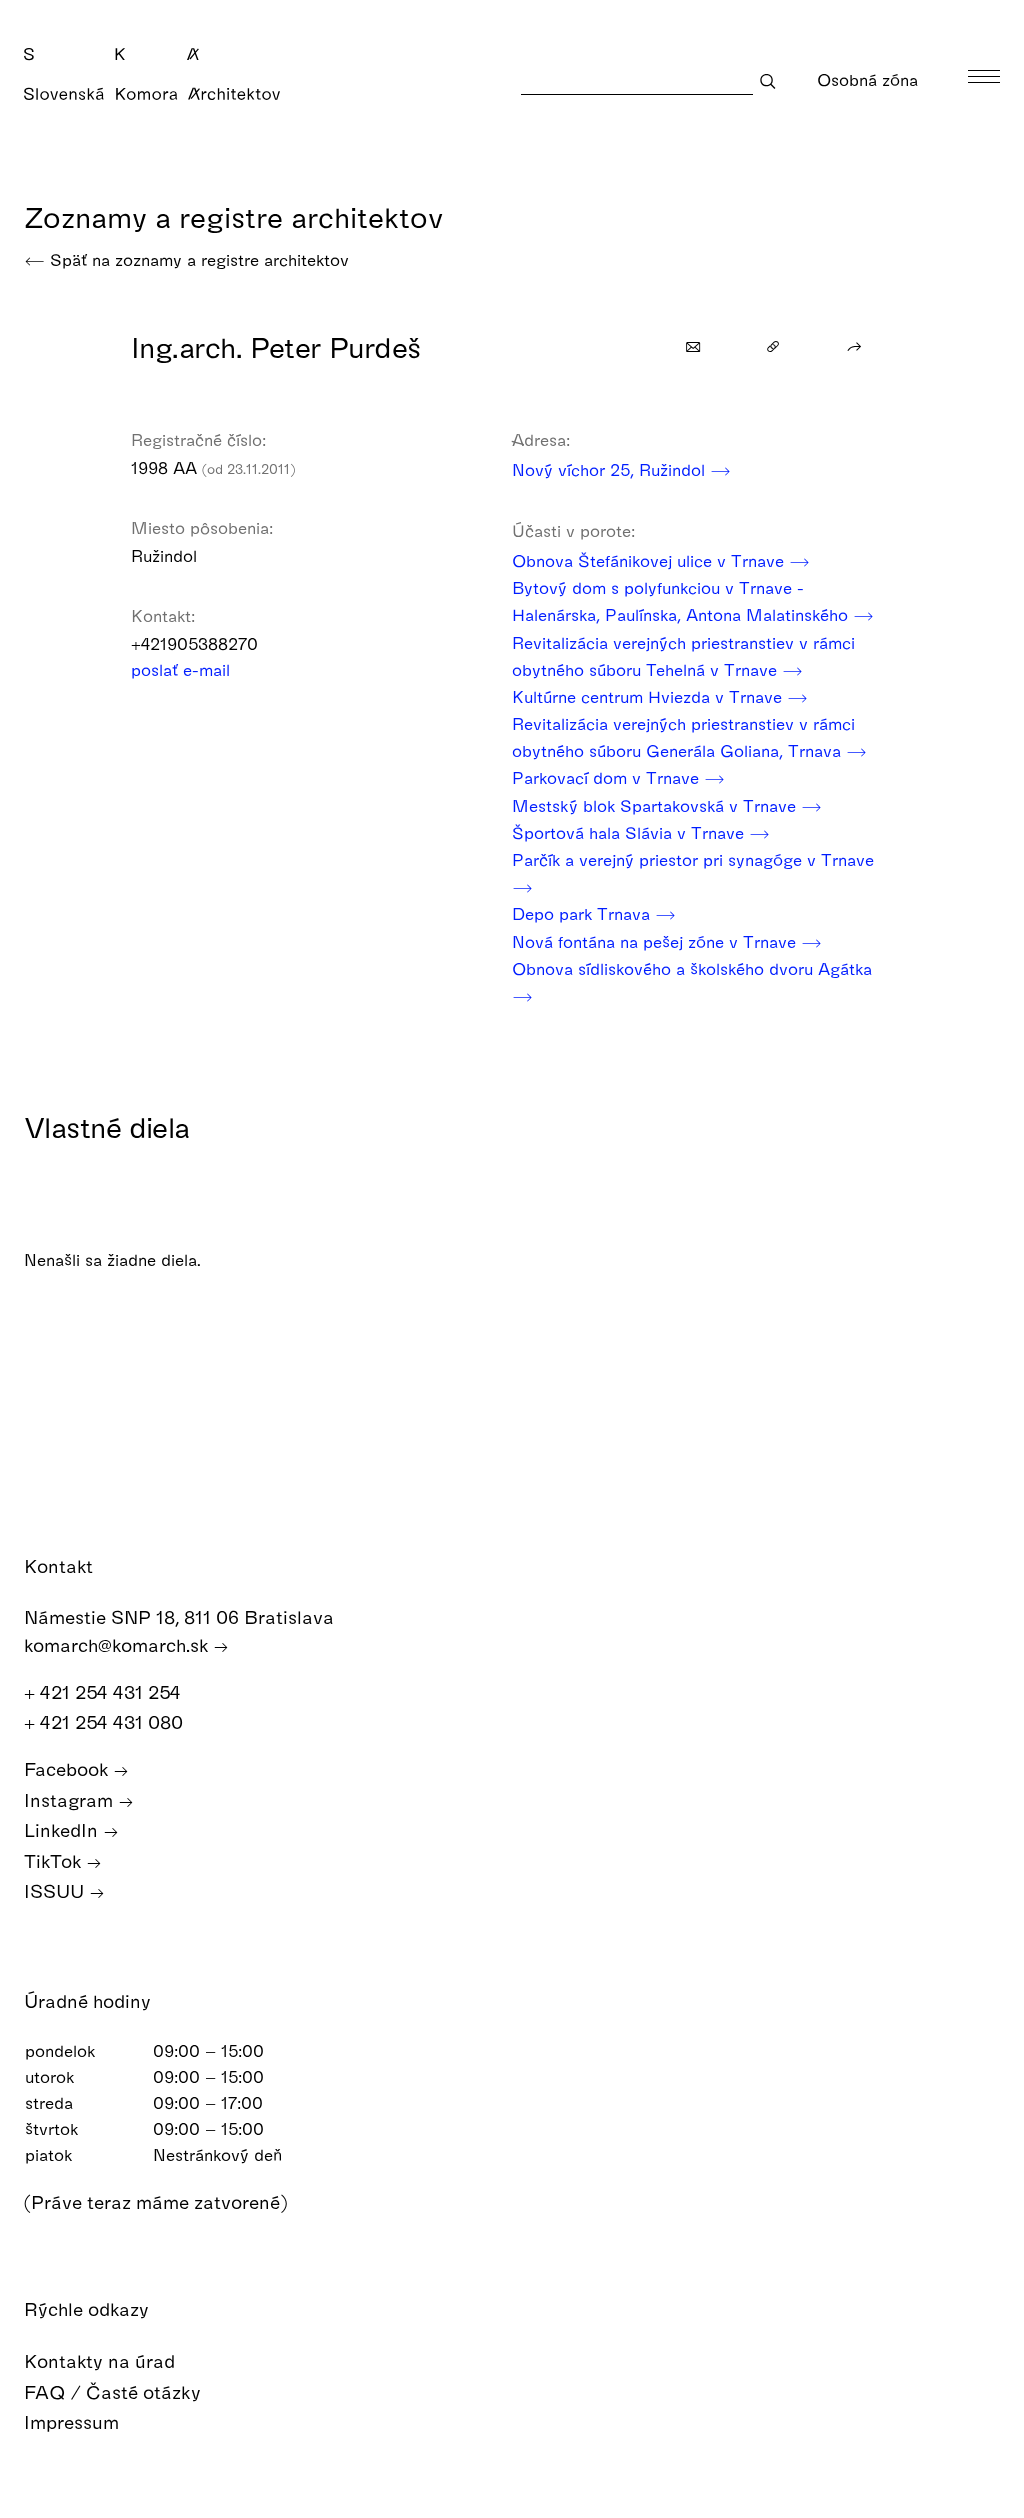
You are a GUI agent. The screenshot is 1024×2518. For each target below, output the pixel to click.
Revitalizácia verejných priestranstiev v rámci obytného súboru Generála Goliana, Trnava (683, 737)
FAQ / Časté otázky (115, 2391)
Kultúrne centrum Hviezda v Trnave (649, 696)
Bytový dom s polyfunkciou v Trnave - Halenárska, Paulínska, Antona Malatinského (682, 601)
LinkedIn (63, 1829)
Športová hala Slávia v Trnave (630, 832)
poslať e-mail (183, 669)
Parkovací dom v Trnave (608, 777)
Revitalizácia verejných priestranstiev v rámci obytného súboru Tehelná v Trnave (683, 656)
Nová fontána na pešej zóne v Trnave (656, 941)
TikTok (55, 1860)
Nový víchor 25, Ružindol (611, 469)
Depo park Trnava (583, 913)
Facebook (68, 1768)
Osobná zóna (870, 79)
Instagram (71, 1799)
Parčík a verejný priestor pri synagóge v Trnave (693, 859)
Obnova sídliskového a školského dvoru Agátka (692, 968)
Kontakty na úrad (102, 2360)
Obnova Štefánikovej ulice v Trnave (650, 560)
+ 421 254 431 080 (106, 1721)
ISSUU (56, 1890)
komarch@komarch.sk (118, 1644)
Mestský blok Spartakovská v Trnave (656, 805)
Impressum (74, 2421)
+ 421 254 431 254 (105, 1691)
